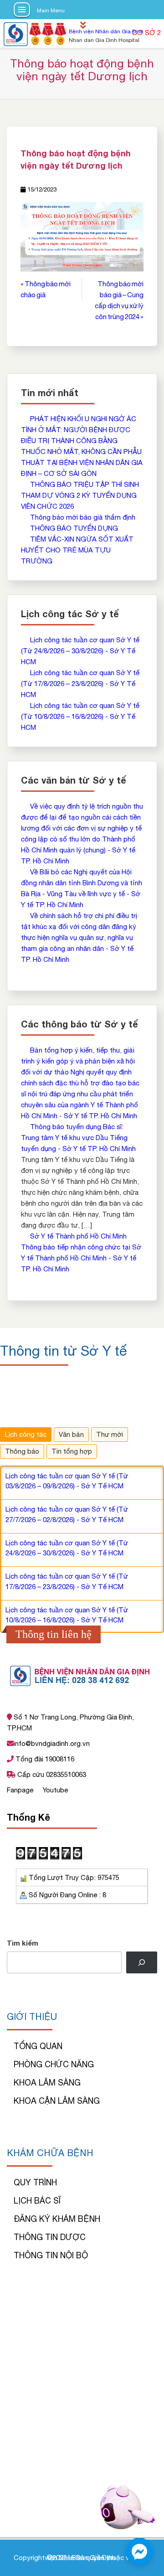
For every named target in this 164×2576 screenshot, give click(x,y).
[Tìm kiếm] (142, 1962)
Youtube (55, 1790)
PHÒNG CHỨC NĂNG (54, 2064)
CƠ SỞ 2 (146, 33)
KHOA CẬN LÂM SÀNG (57, 2101)
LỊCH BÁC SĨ (37, 2201)
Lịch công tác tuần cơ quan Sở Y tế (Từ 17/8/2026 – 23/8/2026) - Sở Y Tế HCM (80, 684)
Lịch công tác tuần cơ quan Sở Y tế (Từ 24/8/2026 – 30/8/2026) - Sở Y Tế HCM (80, 651)
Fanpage (21, 1790)
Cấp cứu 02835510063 (51, 1774)
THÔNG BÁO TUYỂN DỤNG (74, 528)
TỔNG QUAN (38, 2046)
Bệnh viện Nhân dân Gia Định (106, 31)
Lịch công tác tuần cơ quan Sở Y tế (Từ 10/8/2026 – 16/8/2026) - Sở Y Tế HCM (80, 716)
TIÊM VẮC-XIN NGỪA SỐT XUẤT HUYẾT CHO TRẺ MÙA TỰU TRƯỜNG (77, 550)
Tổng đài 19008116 (44, 1759)
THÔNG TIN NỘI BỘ (51, 2255)
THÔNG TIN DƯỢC (50, 2237)
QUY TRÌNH (35, 2182)
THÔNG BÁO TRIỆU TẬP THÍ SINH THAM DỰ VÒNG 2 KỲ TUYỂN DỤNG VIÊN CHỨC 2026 (80, 495)
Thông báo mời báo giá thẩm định (83, 517)
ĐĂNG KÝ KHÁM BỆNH (57, 2219)
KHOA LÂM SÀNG (47, 2083)
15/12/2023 (42, 189)
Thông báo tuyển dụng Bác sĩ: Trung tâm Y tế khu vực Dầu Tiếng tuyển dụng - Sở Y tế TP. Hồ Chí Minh (78, 1138)
